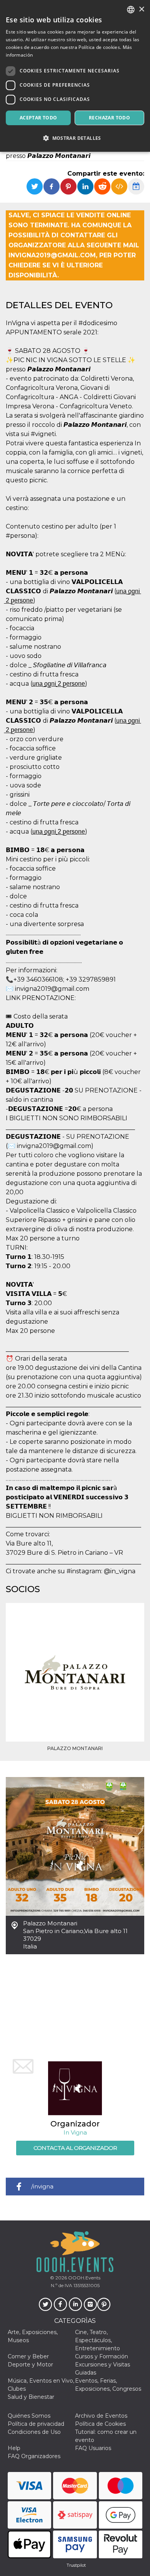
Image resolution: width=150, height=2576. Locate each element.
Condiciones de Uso (34, 2432)
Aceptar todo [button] (38, 118)
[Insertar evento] (119, 186)
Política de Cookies (100, 2424)
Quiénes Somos (29, 2416)
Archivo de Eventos (101, 2416)
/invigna (42, 2186)
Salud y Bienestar (31, 2397)
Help (14, 2448)
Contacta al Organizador (75, 2148)
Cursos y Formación (102, 2356)
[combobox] (131, 10)
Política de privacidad (36, 2424)
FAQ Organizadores (34, 2456)
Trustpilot (76, 2565)
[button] (75, 138)
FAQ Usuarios (93, 2448)
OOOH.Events (84, 2278)
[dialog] (75, 76)
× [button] (141, 9)
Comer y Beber (28, 2356)
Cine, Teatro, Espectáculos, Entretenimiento (97, 2340)
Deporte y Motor (30, 2365)
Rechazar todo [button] (109, 118)
